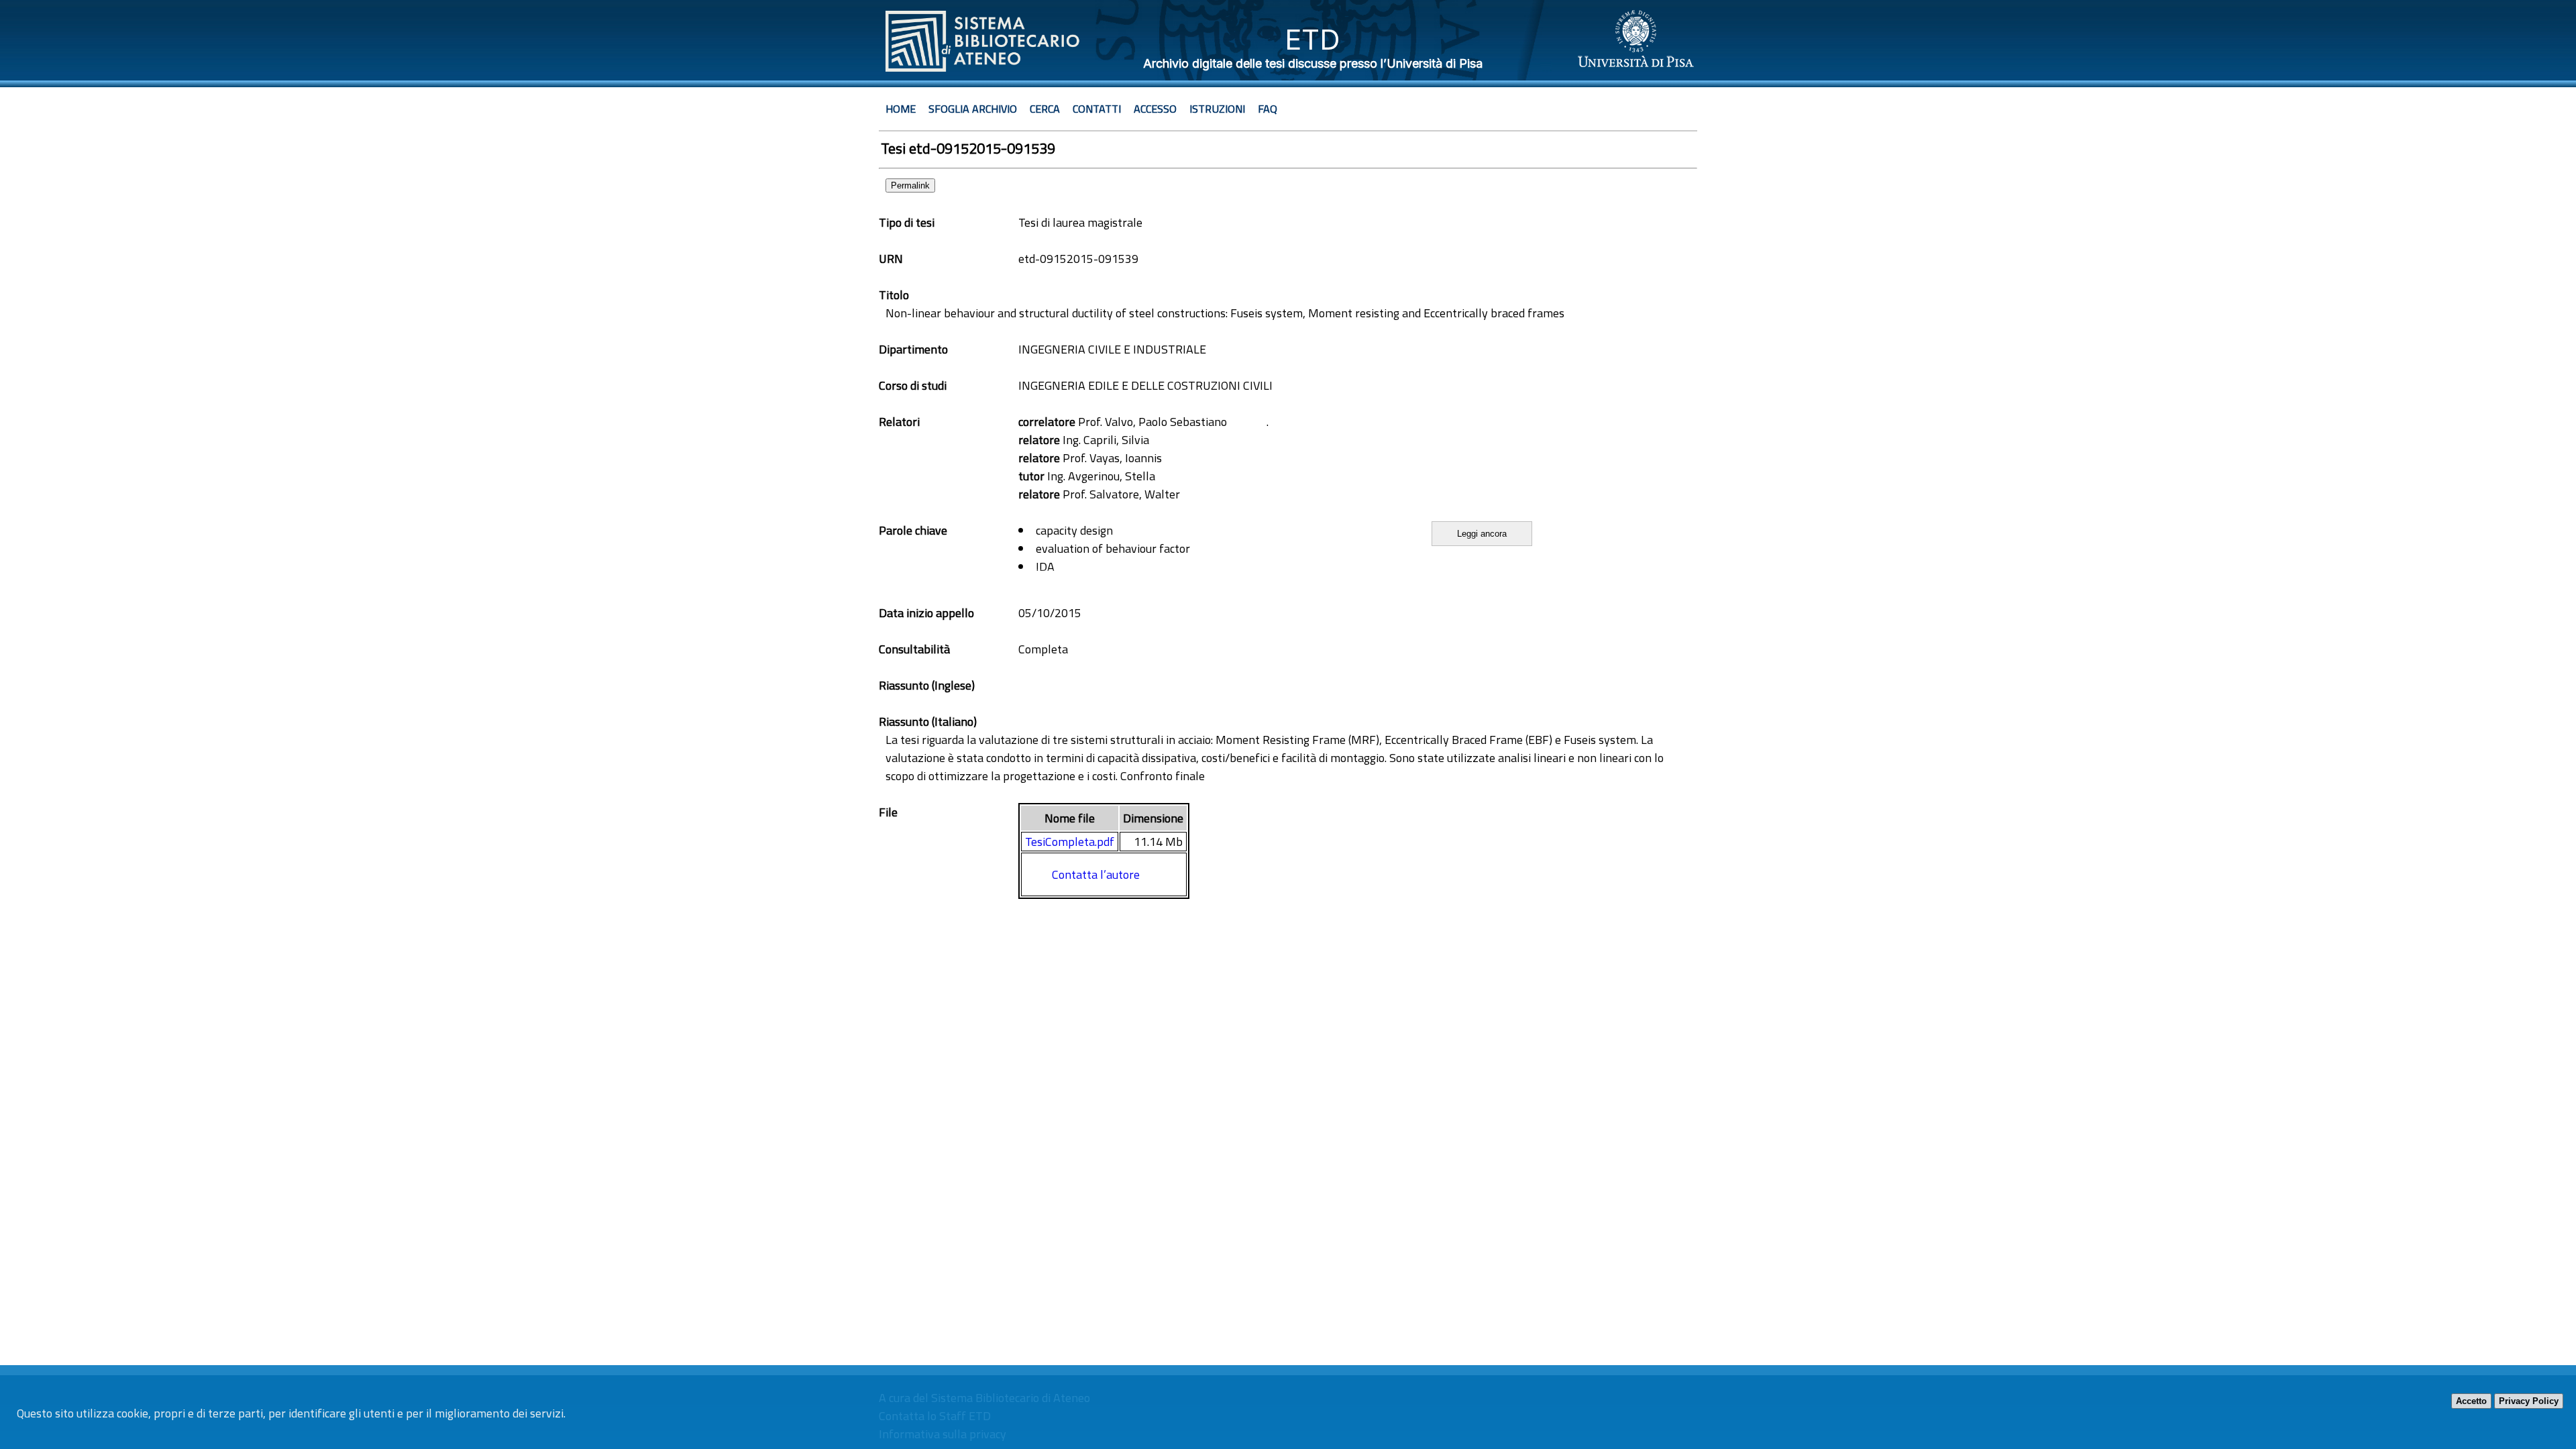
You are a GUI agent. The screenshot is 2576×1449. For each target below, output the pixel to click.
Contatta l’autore (1096, 874)
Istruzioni (1217, 109)
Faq (1268, 109)
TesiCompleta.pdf (1070, 842)
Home (901, 109)
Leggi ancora (1482, 534)
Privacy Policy (2529, 1401)
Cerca (1045, 109)
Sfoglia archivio (973, 109)
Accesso (1155, 109)
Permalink (910, 185)
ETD (1312, 39)
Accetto (2471, 1401)
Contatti (1097, 109)
